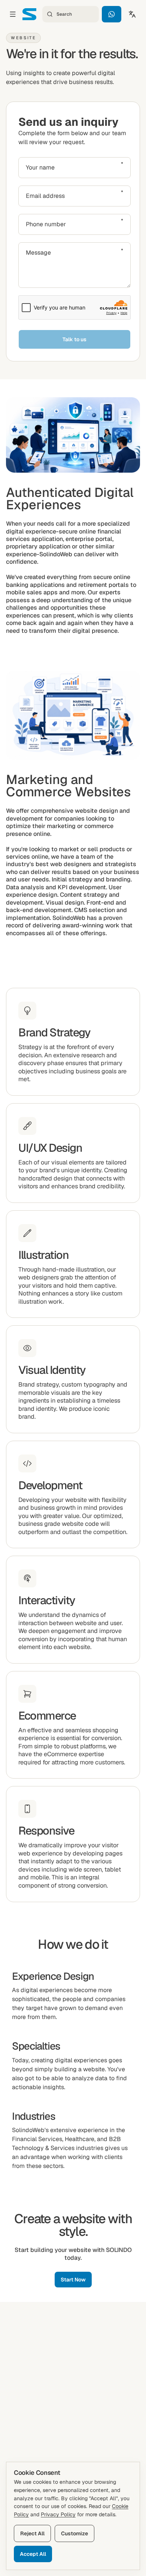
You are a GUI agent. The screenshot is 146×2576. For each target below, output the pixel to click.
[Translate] (132, 14)
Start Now (73, 2280)
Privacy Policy (58, 2514)
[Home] (29, 14)
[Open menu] (13, 14)
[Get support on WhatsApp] (112, 14)
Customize (74, 2533)
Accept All (33, 2554)
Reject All (32, 2533)
